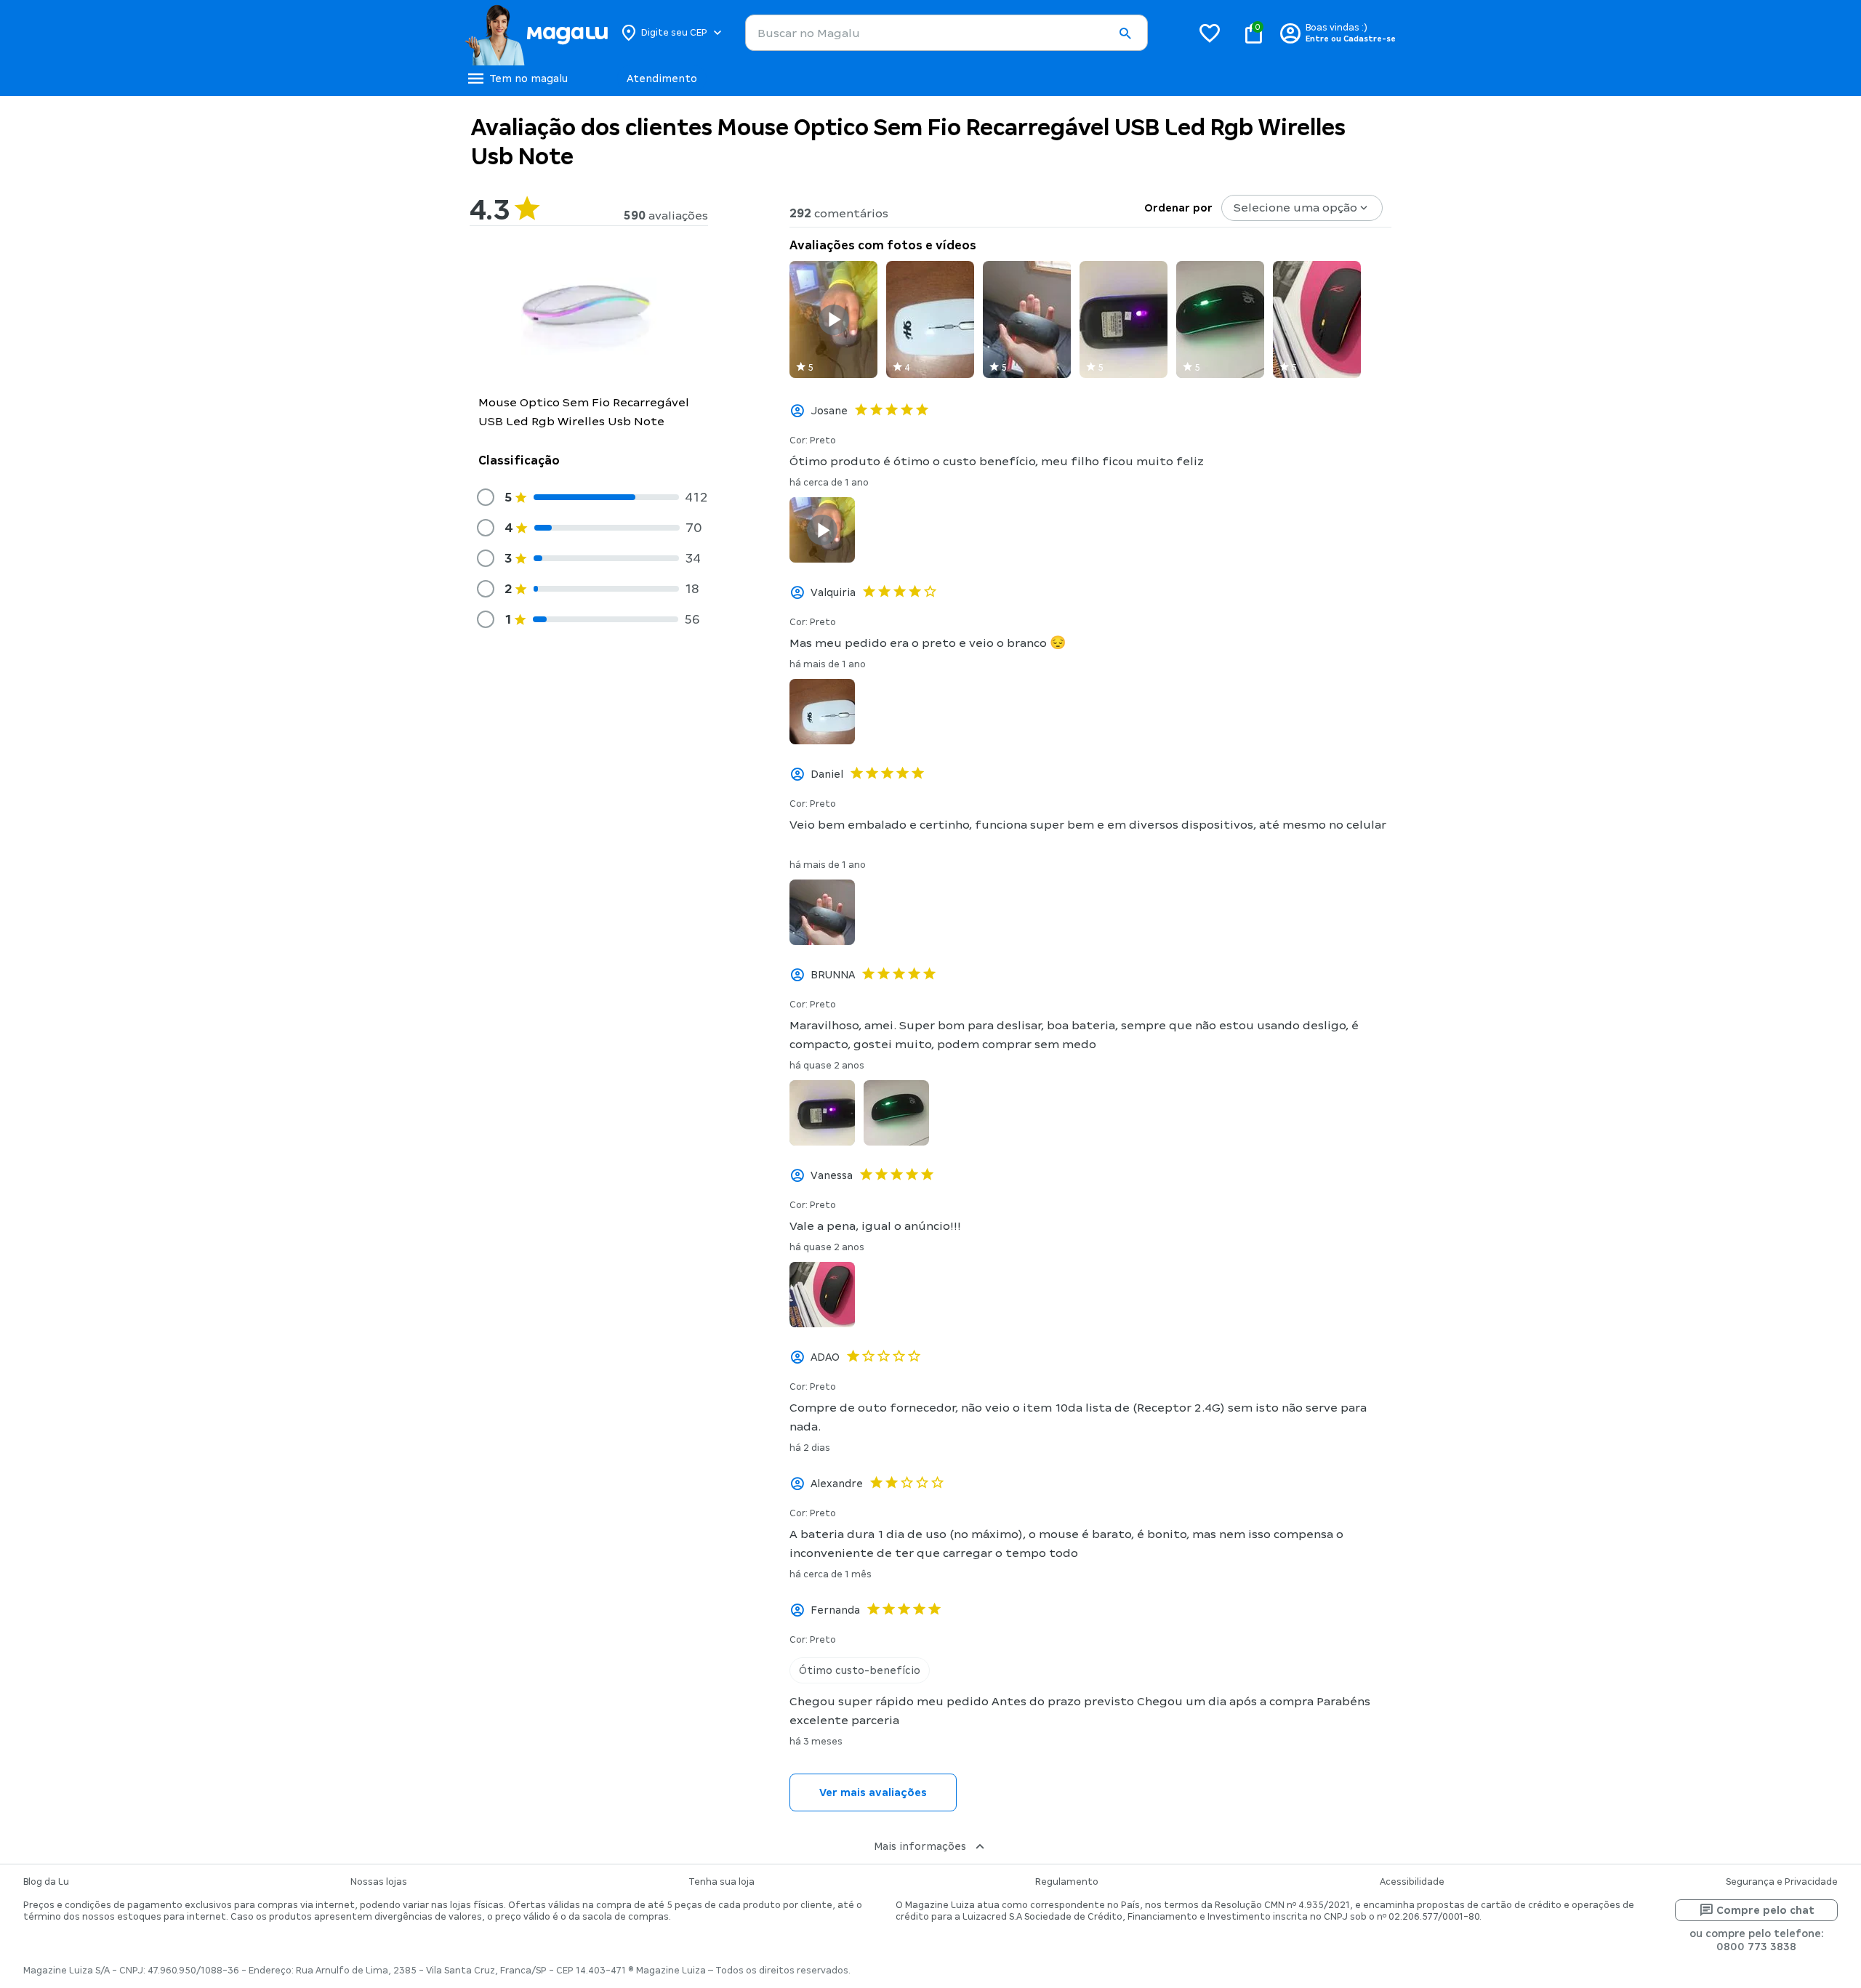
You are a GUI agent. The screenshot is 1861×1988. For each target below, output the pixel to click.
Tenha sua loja (722, 1882)
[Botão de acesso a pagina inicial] (536, 33)
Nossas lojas (379, 1882)
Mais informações (920, 1846)
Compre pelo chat (1765, 1910)
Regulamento (1067, 1882)
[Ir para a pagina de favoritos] (1210, 33)
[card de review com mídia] (833, 319)
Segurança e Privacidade (1782, 1882)
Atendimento (662, 79)
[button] (1125, 33)
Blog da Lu (46, 1882)
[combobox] (946, 33)
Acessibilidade (1412, 1882)
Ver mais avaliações (873, 1792)
